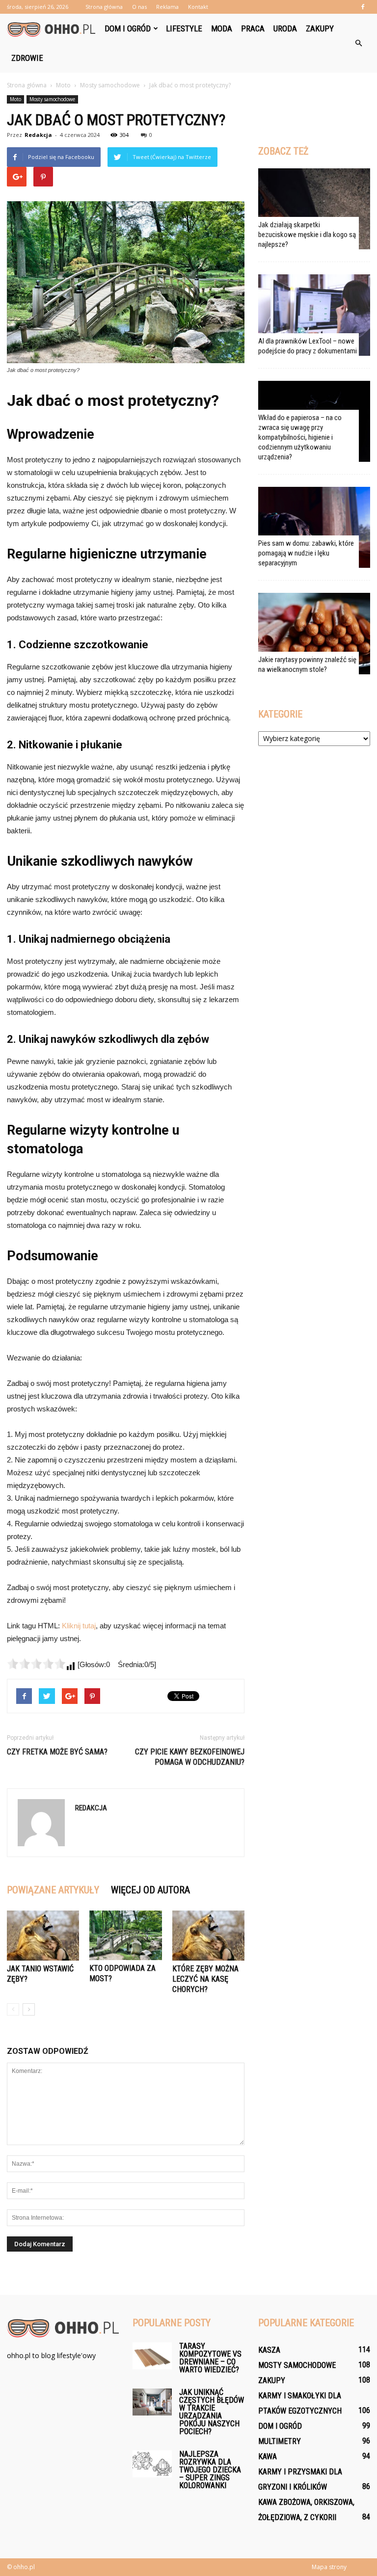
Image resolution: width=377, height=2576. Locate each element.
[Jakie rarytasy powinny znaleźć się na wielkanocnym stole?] (314, 633)
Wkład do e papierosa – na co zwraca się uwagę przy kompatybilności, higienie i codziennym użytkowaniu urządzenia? (300, 437)
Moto (15, 99)
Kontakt (198, 7)
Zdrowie (27, 58)
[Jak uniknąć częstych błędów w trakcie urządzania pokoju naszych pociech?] (152, 2402)
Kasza (269, 2350)
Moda (222, 28)
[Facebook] (363, 7)
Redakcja (38, 135)
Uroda (285, 28)
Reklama (167, 7)
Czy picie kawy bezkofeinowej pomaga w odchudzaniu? (190, 1757)
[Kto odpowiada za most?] (125, 1935)
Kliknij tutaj (79, 1626)
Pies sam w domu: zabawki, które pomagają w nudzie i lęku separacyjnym (306, 553)
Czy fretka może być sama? (57, 1752)
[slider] (36, 1664)
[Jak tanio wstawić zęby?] (43, 1935)
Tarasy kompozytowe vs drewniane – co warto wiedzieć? (210, 2358)
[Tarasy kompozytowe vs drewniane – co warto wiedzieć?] (152, 2356)
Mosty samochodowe (52, 99)
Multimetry (280, 2441)
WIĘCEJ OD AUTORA (150, 1890)
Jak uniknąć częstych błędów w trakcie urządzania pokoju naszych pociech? (212, 2412)
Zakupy (320, 28)
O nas (139, 7)
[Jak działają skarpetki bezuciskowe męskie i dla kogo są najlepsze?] (314, 209)
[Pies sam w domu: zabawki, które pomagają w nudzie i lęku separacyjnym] (314, 527)
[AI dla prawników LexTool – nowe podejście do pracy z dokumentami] (314, 315)
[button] (358, 43)
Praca (253, 28)
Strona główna (104, 7)
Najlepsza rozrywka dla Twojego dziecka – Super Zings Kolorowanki (210, 2470)
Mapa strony (329, 2567)
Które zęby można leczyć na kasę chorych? (205, 1979)
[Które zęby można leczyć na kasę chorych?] (208, 1935)
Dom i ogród (128, 28)
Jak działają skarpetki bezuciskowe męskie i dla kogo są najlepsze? (307, 235)
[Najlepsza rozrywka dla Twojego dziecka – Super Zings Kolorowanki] (152, 2464)
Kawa (268, 2456)
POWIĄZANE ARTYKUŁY (53, 1890)
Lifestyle (184, 28)
